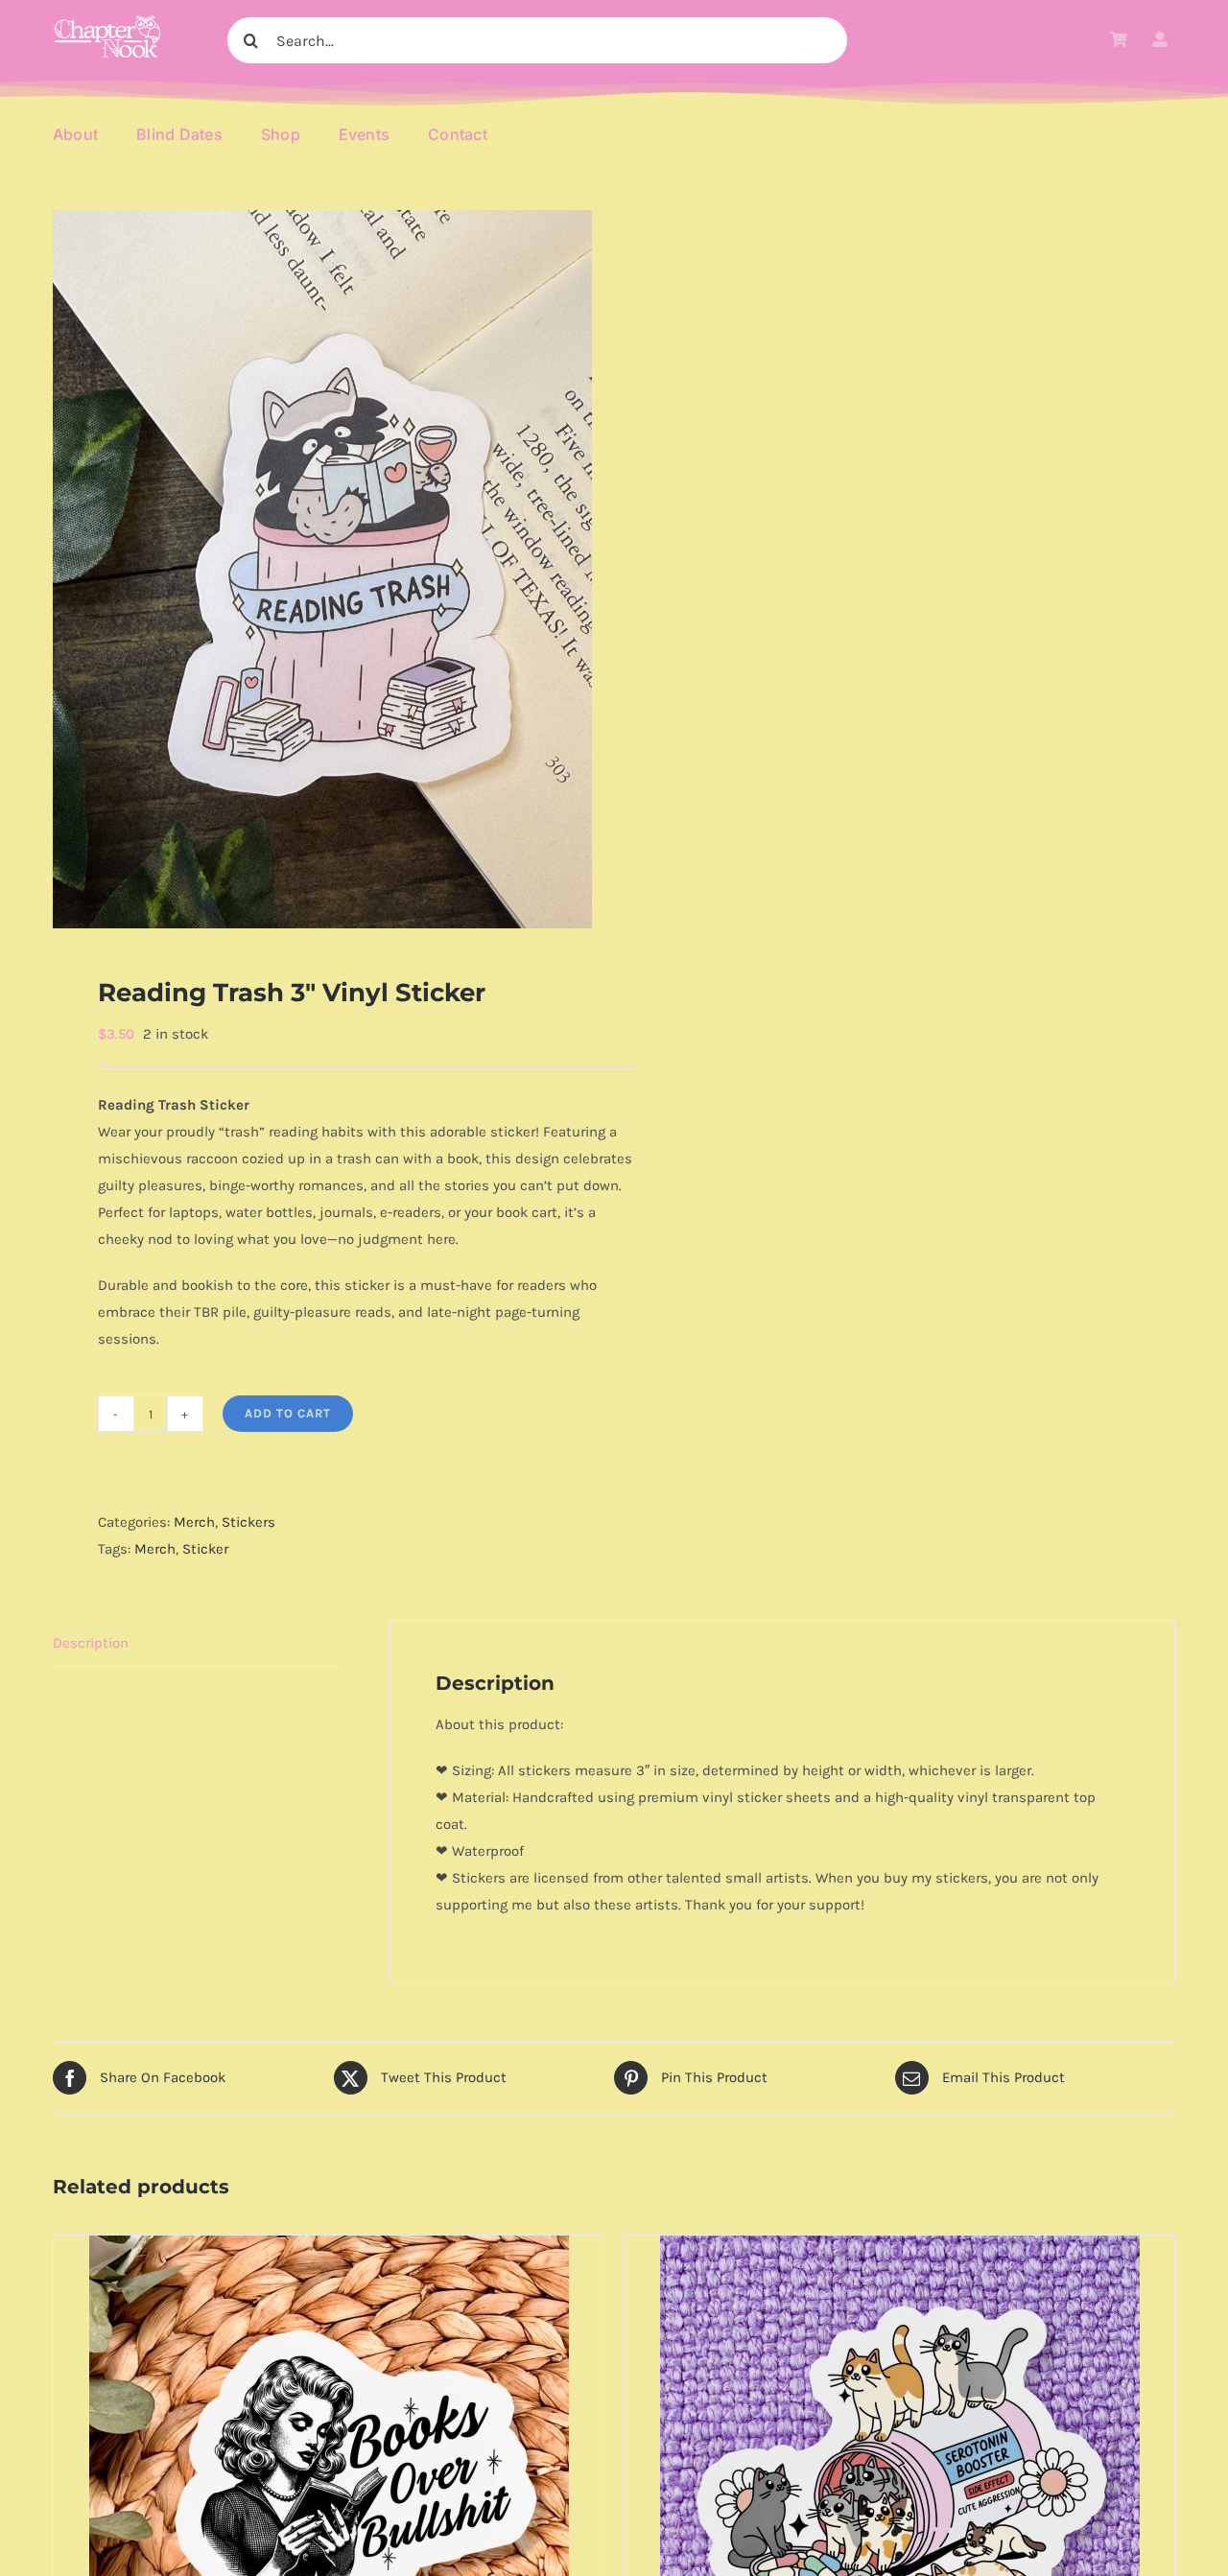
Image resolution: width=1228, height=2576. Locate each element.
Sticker (205, 1549)
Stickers (248, 1522)
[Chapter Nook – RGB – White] (106, 22)
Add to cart (288, 1413)
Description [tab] (91, 1643)
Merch (194, 1522)
